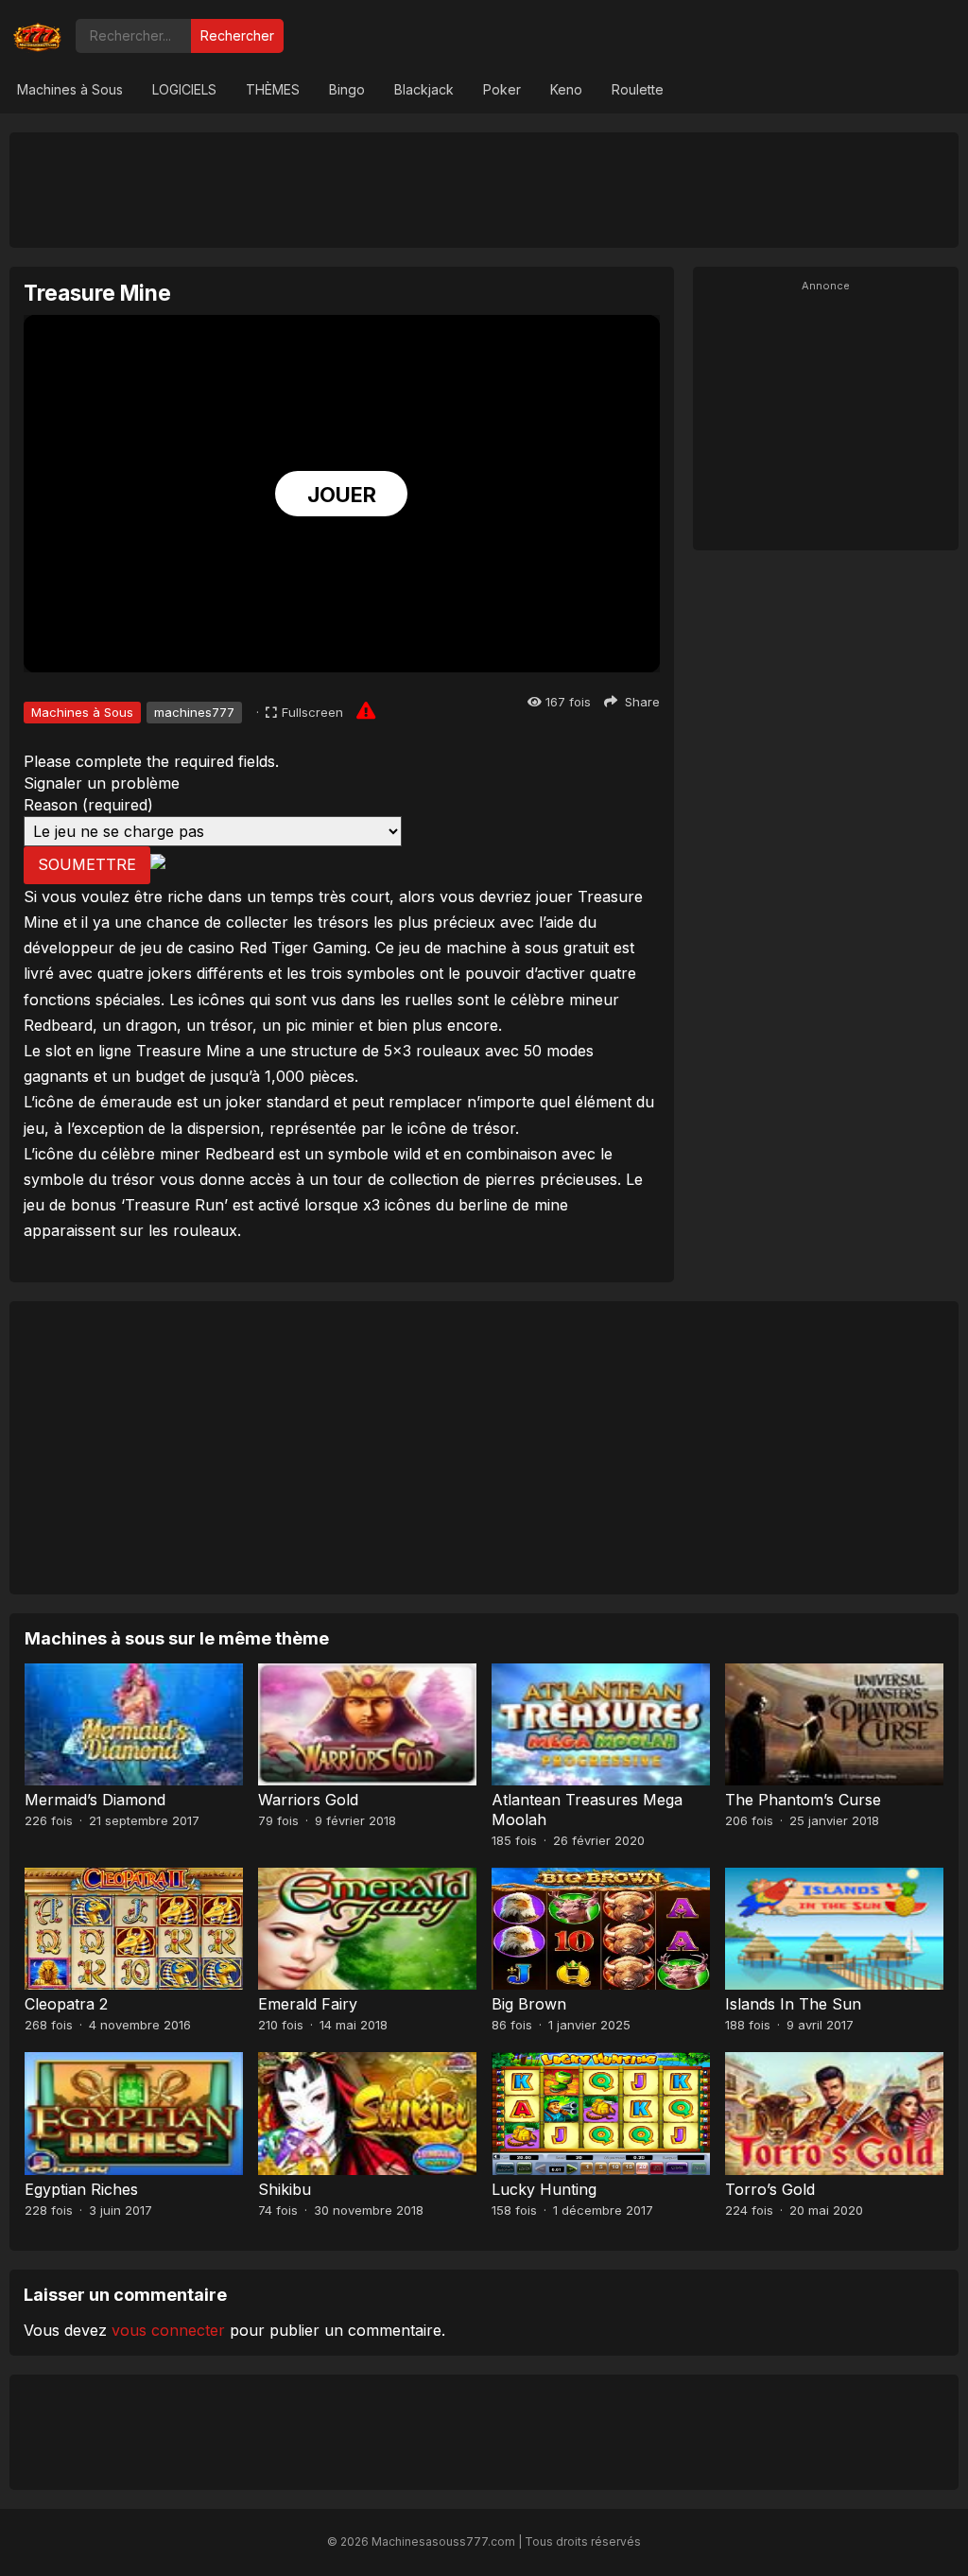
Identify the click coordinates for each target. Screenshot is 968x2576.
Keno (566, 89)
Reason (88, 805)
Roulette (638, 89)
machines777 (194, 712)
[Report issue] (366, 710)
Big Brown (529, 2004)
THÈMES (273, 89)
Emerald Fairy (308, 2004)
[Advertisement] (484, 189)
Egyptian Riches (81, 2189)
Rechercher (237, 35)
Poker (502, 89)
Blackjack (424, 89)
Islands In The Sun (793, 2004)
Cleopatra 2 (66, 2004)
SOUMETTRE (87, 864)
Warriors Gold (308, 1800)
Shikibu (285, 2189)
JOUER (342, 495)
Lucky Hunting (544, 2189)
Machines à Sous (70, 89)
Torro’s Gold (770, 2189)
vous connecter (168, 2330)
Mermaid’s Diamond (95, 1800)
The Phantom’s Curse (803, 1800)
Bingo (347, 89)
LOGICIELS (184, 89)
